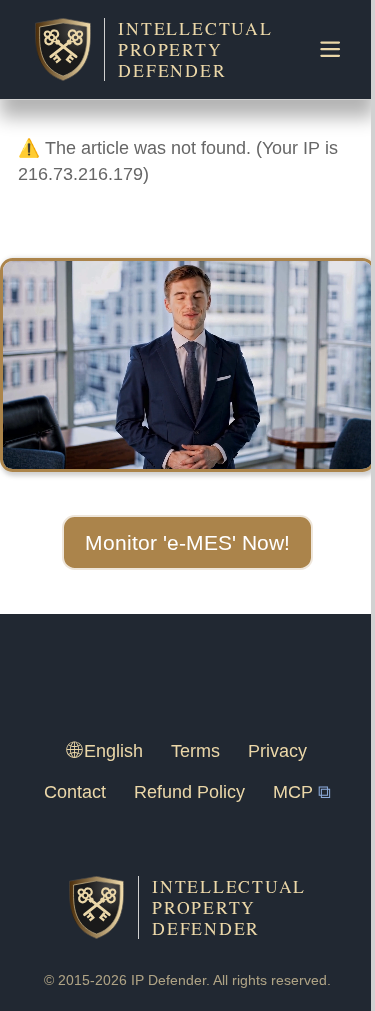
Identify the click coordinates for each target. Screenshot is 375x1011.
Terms (195, 751)
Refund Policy (189, 792)
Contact (75, 792)
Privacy (277, 751)
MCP (293, 792)
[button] (187, 543)
